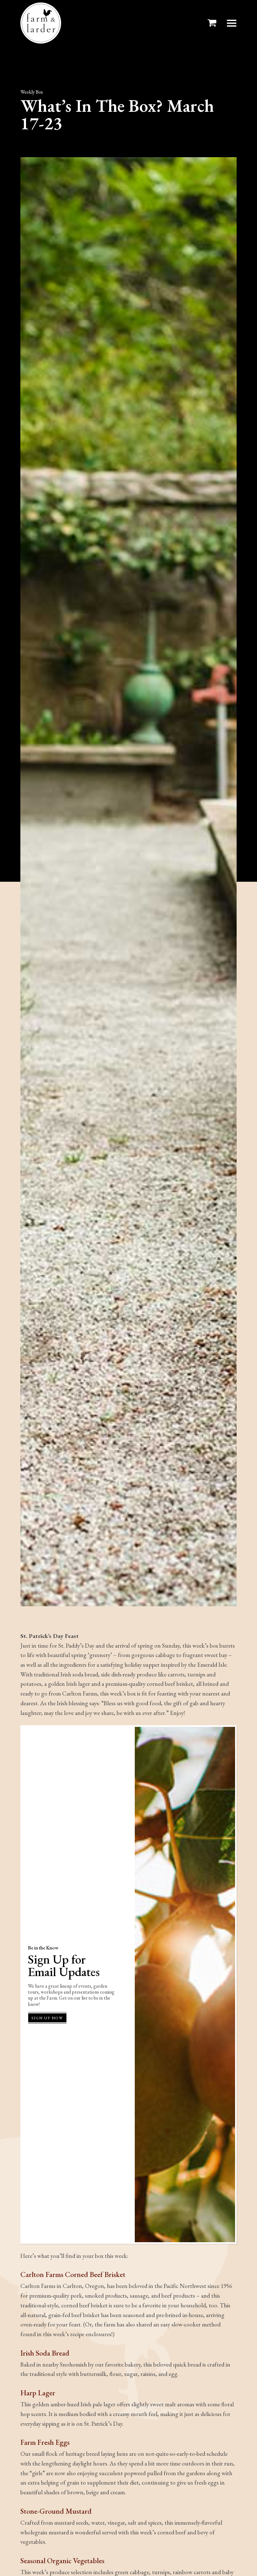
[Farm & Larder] (41, 23)
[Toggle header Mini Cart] (213, 23)
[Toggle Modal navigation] (232, 23)
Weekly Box (32, 92)
